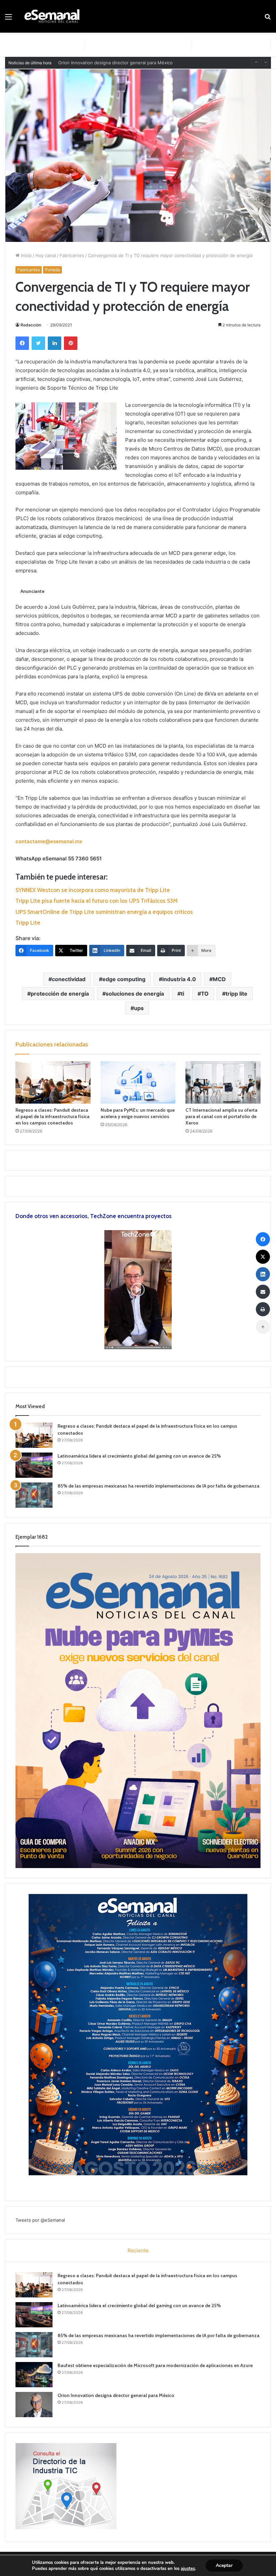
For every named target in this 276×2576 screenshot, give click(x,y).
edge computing (124, 979)
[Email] (263, 1292)
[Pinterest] (71, 343)
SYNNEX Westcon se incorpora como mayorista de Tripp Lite (93, 890)
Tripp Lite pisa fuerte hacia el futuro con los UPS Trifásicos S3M (97, 901)
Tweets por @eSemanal (40, 2220)
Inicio (26, 255)
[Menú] (8, 19)
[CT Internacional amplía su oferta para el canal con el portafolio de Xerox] (223, 1082)
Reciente (138, 2250)
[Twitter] (38, 343)
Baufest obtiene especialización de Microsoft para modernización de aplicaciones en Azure (155, 2365)
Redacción (31, 325)
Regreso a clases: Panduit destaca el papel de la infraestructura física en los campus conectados (53, 1116)
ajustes (188, 2569)
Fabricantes (72, 255)
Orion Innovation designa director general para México (116, 2395)
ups (139, 1008)
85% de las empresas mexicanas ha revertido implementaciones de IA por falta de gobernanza (159, 1486)
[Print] (263, 1309)
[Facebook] (22, 343)
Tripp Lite (28, 923)
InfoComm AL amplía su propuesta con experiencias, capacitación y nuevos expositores (150, 63)
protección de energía (60, 994)
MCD (219, 979)
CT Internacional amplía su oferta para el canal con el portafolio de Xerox (221, 1116)
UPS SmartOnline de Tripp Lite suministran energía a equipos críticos (104, 912)
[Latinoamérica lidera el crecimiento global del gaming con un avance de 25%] (34, 1465)
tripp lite (236, 994)
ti (182, 994)
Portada (53, 270)
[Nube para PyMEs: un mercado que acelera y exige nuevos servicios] (138, 1082)
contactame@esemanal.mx (49, 841)
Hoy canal (46, 255)
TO (205, 994)
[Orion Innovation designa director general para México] (34, 2405)
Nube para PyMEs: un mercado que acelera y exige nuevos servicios (138, 1113)
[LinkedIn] (55, 343)
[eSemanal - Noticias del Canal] (54, 16)
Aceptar (224, 2565)
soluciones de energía (135, 994)
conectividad (69, 979)
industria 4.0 (179, 979)
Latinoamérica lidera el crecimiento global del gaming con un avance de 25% (139, 1456)
